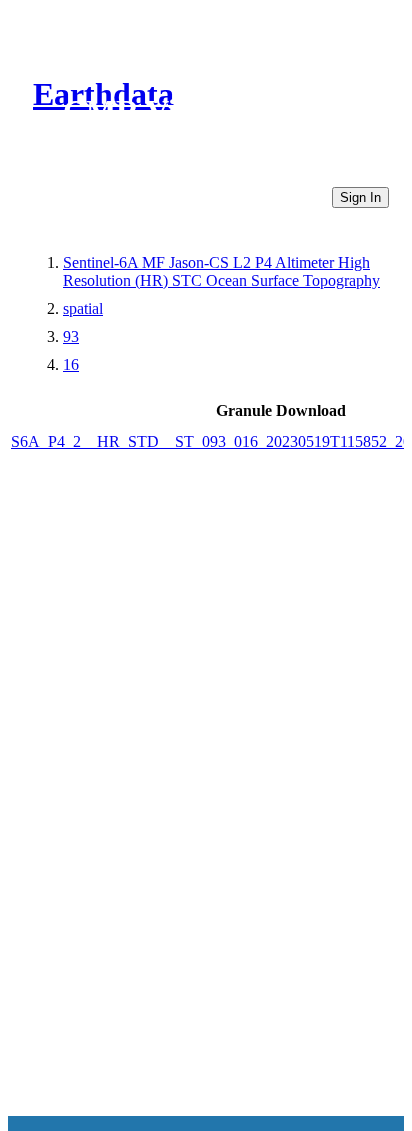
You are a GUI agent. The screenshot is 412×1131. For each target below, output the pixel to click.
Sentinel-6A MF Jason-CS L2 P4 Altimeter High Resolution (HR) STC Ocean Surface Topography (221, 271)
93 (71, 336)
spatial (83, 308)
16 (71, 364)
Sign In (360, 197)
